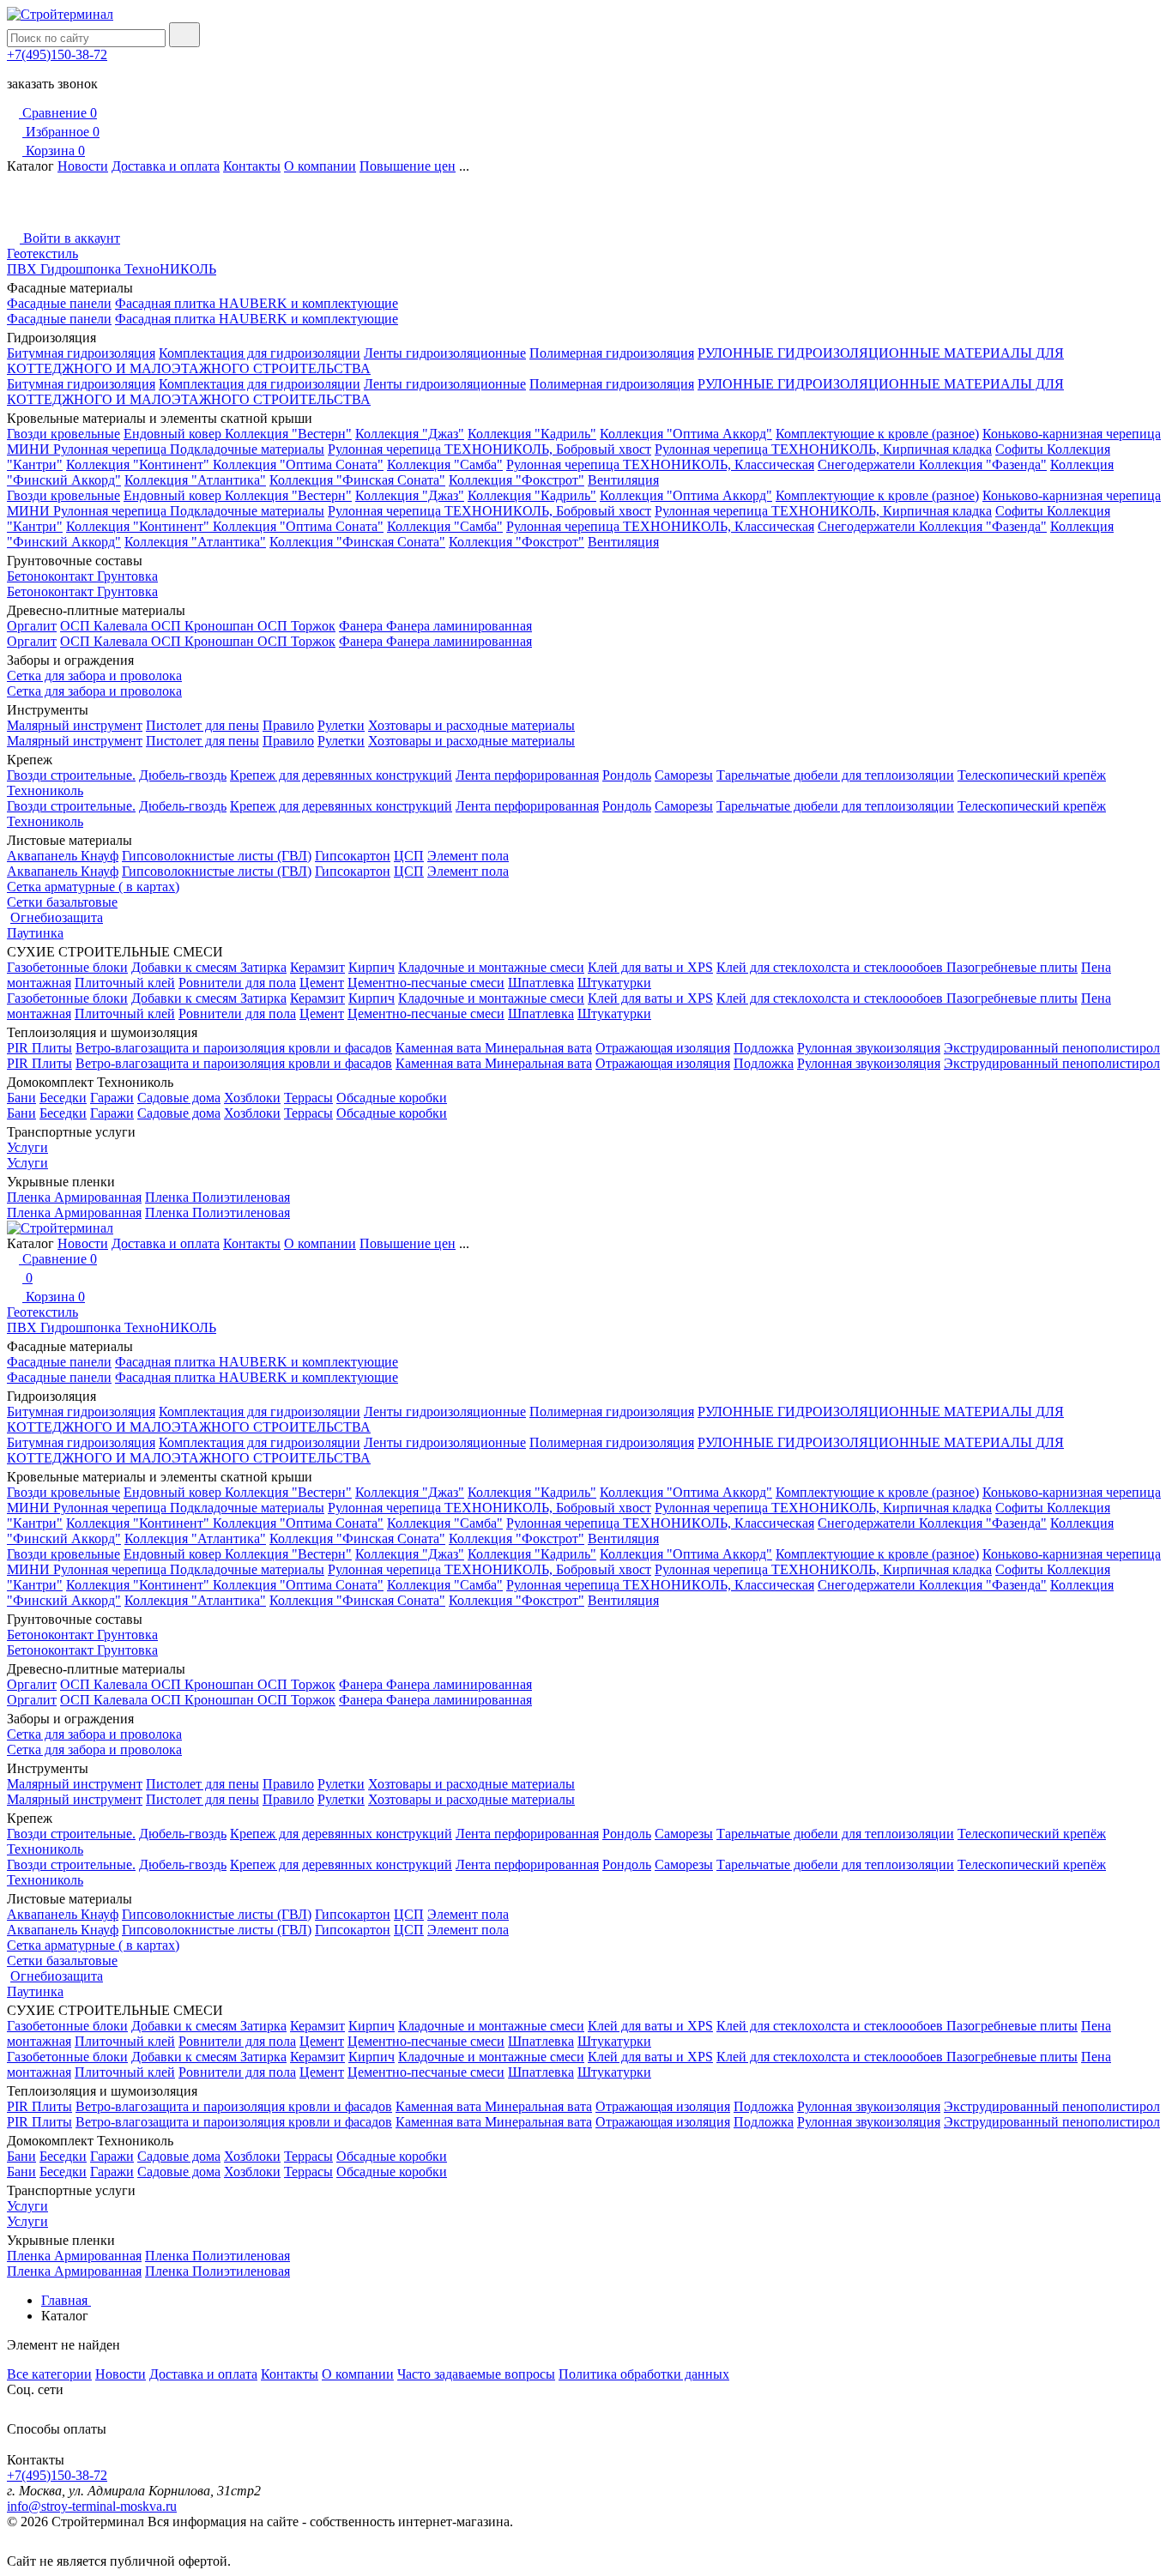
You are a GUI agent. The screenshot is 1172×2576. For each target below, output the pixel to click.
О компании (320, 166)
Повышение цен (408, 166)
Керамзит (317, 967)
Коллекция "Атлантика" (195, 480)
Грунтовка (127, 576)
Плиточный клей (125, 983)
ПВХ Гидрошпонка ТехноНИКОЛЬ (112, 269)
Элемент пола (468, 856)
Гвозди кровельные (63, 434)
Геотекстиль (42, 253)
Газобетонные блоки (67, 967)
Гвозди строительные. (71, 775)
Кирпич (372, 967)
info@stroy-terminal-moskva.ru (92, 2506)
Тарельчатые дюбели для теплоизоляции (835, 775)
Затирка (263, 967)
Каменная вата (440, 1048)
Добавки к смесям (186, 967)
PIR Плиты (39, 1048)
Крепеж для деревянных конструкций (341, 775)
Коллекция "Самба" (445, 465)
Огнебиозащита (57, 917)
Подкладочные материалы (247, 449)
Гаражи (112, 1098)
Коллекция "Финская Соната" (357, 480)
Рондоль (627, 775)
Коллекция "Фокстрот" (517, 480)
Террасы (308, 1098)
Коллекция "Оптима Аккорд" (686, 434)
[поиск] (184, 35)
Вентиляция (623, 480)
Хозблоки (252, 1098)
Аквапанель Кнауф (63, 856)
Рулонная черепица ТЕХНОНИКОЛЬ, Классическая (660, 465)
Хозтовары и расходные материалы (471, 725)
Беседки (63, 1098)
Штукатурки (614, 983)
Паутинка (35, 933)
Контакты (252, 166)
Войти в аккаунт (70, 238)
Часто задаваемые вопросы (476, 2374)
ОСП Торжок (296, 626)
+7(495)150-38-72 (57, 54)
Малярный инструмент (75, 725)
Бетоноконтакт (52, 576)
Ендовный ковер (174, 434)
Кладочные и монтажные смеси (491, 967)
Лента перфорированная (527, 775)
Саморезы (684, 775)
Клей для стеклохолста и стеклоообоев (831, 967)
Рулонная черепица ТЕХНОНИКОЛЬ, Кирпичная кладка (823, 449)
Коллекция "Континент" (139, 465)
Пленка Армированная (74, 1197)
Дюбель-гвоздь (183, 775)
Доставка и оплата (166, 166)
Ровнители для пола (237, 983)
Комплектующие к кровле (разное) (877, 434)
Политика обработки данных (644, 2374)
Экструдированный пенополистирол (1052, 1048)
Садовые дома (179, 1098)
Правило (288, 725)
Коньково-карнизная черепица (1072, 434)
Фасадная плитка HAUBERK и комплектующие (257, 303)
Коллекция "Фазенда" (983, 465)
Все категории (49, 2374)
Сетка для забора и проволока (94, 676)
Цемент (322, 983)
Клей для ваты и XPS (650, 967)
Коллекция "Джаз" (410, 434)
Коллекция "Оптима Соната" (298, 465)
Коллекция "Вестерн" (288, 434)
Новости (83, 166)
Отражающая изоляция (663, 1048)
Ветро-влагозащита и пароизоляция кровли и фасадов (234, 1048)
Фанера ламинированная (459, 626)
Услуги (27, 1147)
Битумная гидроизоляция (81, 353)
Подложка (764, 1048)
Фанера (362, 626)
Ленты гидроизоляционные (445, 353)
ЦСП (409, 856)
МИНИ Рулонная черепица (88, 449)
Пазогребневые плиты (1012, 967)
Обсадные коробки (392, 1098)
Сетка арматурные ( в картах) (93, 887)
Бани (21, 1098)
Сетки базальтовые (62, 902)
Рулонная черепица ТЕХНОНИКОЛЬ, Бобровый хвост (489, 449)
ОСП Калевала (106, 626)
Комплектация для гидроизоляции (260, 353)
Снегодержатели (868, 465)
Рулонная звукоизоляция (869, 1048)
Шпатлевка (541, 983)
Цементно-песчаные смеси (426, 983)
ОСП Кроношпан (204, 626)
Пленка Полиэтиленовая (217, 1197)
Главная (66, 2300)
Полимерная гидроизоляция (612, 353)
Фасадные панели (59, 303)
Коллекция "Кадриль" (532, 434)
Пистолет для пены (202, 725)
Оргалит (32, 626)
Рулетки (341, 725)
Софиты (1021, 449)
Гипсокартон (353, 856)
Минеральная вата (538, 1048)
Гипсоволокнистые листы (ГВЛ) (217, 856)
